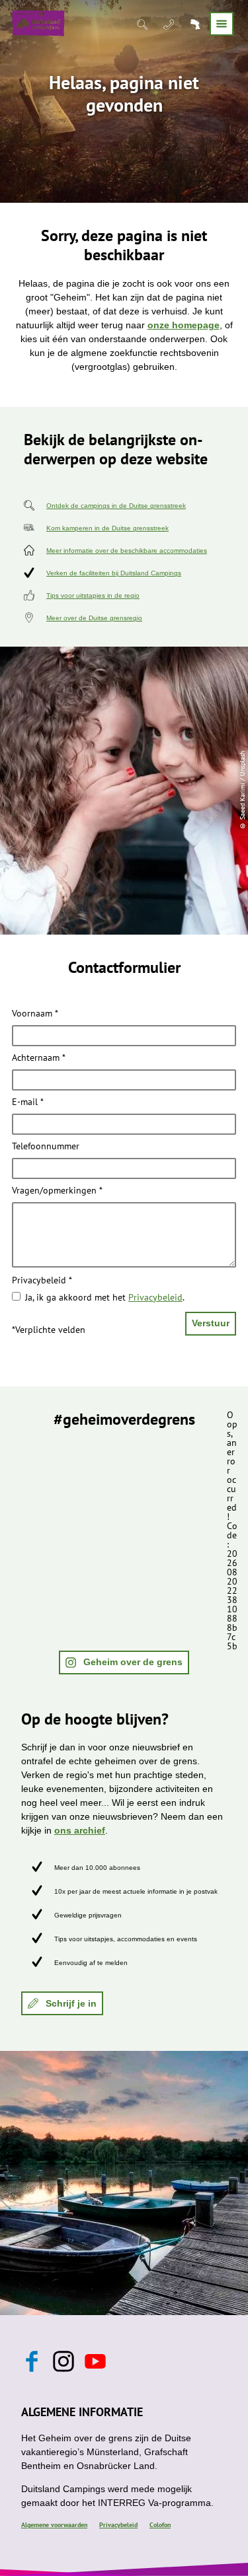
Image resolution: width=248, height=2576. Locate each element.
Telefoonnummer (46, 1147)
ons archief (80, 1830)
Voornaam (35, 1014)
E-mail (28, 1102)
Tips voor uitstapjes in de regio (93, 595)
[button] (124, 1663)
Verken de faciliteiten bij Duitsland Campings (114, 573)
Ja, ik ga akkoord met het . (105, 1297)
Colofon (160, 2525)
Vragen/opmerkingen (57, 1191)
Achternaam (39, 1058)
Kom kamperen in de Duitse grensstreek (107, 528)
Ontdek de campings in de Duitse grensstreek (116, 506)
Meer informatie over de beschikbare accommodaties (127, 551)
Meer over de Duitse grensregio (94, 618)
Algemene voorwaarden (54, 2525)
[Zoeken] (144, 24)
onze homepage (184, 325)
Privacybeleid (42, 1281)
